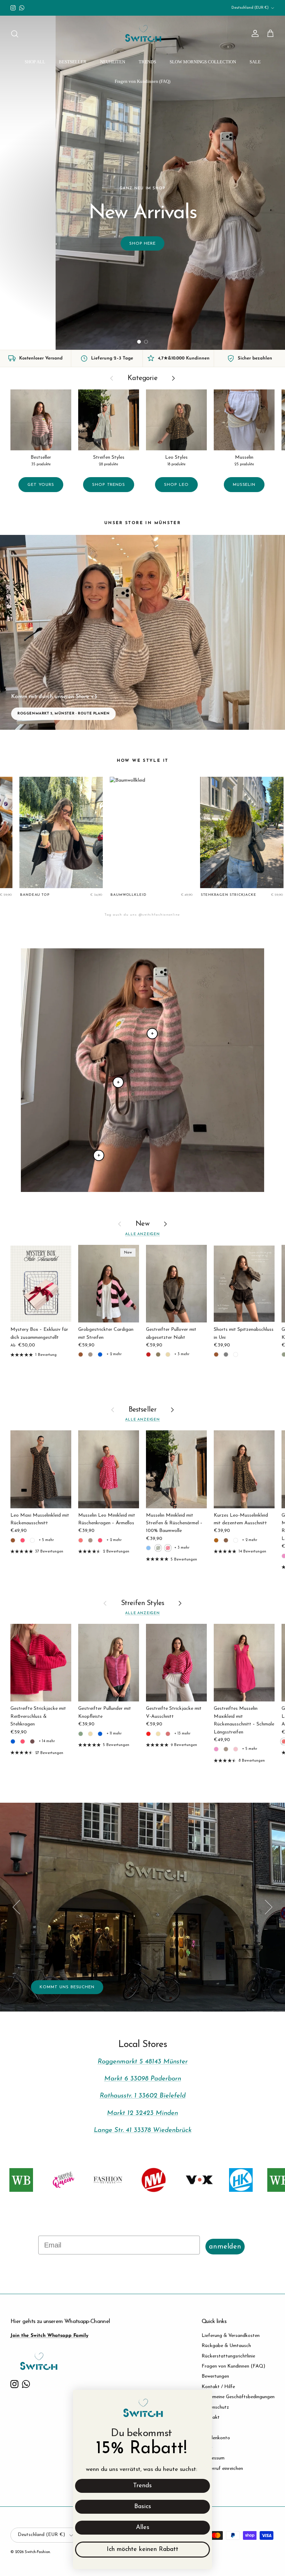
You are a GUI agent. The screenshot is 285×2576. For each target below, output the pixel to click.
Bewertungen (215, 2376)
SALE (255, 62)
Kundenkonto (216, 2438)
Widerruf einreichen (222, 2469)
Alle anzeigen (142, 1234)
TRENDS (147, 62)
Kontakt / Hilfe (218, 2387)
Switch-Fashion (37, 2552)
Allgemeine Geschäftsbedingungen (238, 2397)
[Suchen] (15, 34)
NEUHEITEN (113, 62)
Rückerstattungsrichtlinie (228, 2356)
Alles (143, 2528)
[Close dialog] (203, 2399)
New (142, 1224)
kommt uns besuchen (67, 1987)
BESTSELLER (73, 62)
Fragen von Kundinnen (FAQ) (142, 81)
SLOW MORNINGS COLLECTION (203, 62)
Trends (142, 2486)
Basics (143, 2507)
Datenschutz (215, 2407)
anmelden (225, 2247)
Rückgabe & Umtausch (226, 2346)
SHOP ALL (35, 62)
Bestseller (143, 1410)
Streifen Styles (143, 1603)
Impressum (213, 2458)
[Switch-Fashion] (143, 34)
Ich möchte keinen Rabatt (142, 2550)
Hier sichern (42, 321)
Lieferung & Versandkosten (231, 2336)
